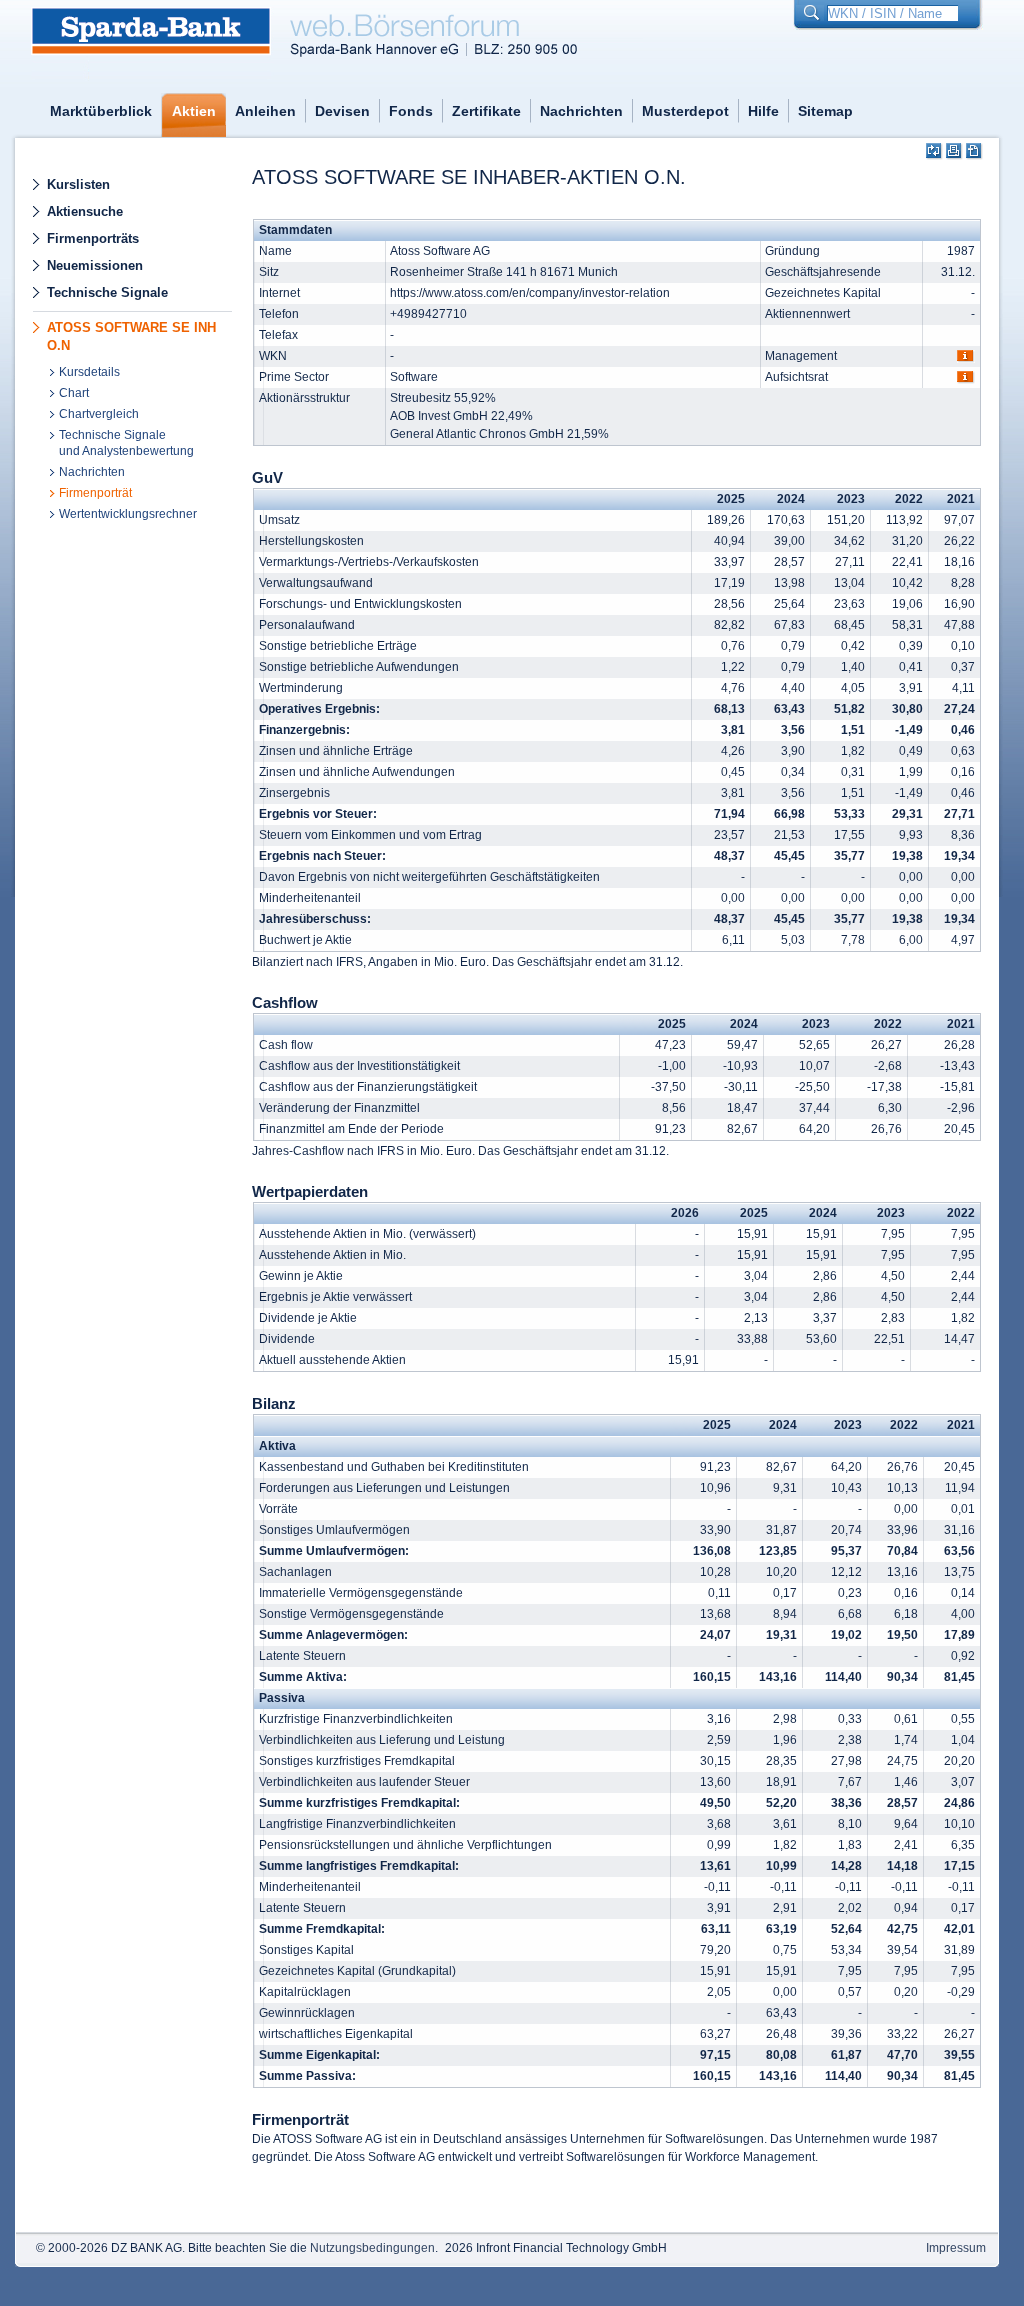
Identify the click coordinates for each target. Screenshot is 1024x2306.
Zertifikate (486, 111)
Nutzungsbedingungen (372, 2248)
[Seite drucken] (954, 151)
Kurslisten (78, 184)
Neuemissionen (95, 265)
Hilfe (763, 111)
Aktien (194, 111)
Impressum (956, 2248)
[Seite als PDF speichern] (974, 151)
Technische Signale (107, 292)
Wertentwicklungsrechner (128, 514)
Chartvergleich (99, 414)
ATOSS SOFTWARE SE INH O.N (131, 336)
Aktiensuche (85, 211)
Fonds (411, 111)
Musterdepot (685, 111)
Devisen (342, 111)
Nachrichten (581, 111)
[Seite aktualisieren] (934, 151)
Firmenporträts (93, 238)
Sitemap (825, 111)
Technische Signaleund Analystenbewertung (126, 443)
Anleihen (265, 111)
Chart (74, 393)
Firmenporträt (95, 493)
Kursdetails (89, 372)
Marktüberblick (101, 111)
